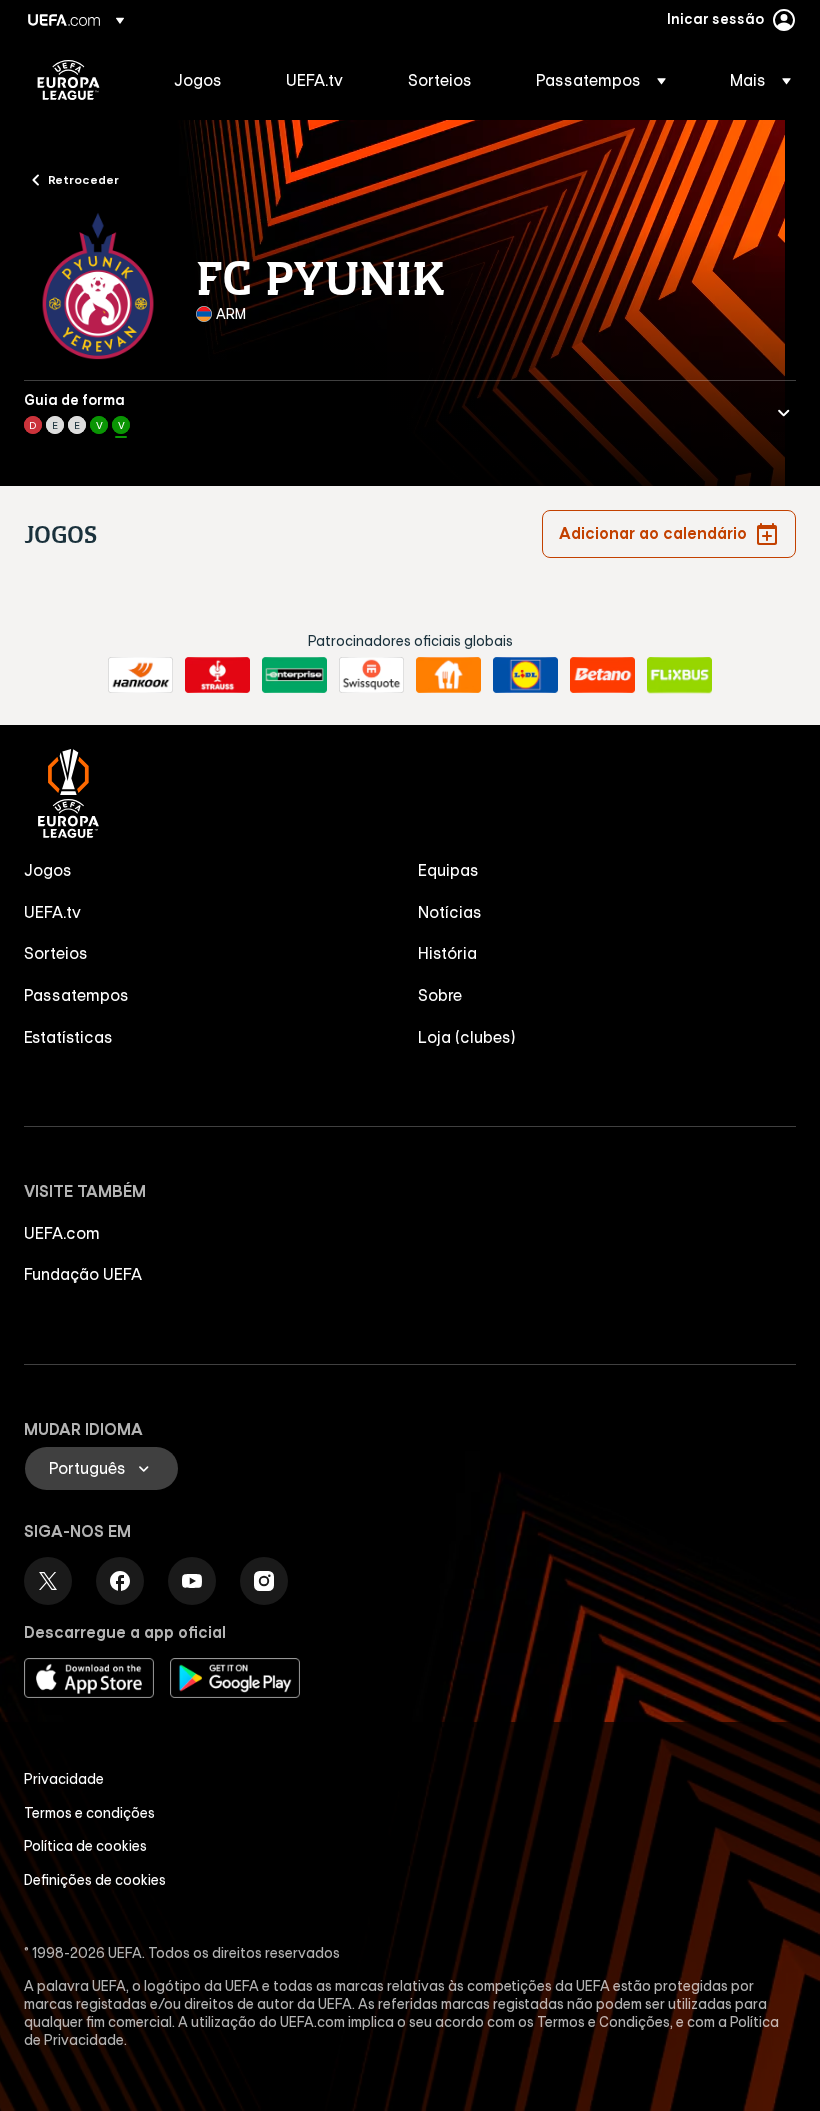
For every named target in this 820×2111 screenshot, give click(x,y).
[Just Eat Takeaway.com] (448, 675)
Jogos (48, 870)
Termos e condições (89, 1813)
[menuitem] (205, 80)
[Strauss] (217, 675)
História (447, 953)
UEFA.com (62, 1233)
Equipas (448, 870)
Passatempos (76, 995)
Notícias (450, 912)
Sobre (440, 995)
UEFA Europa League (68, 80)
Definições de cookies (95, 1880)
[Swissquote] (371, 675)
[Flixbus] (679, 675)
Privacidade (64, 1779)
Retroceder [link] (83, 179)
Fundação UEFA (83, 1274)
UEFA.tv (52, 912)
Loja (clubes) (467, 1037)
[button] (601, 80)
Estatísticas (68, 1037)
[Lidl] (525, 675)
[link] (198, 80)
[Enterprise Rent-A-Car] (294, 675)
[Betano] (602, 675)
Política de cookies (85, 1846)
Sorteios (56, 953)
